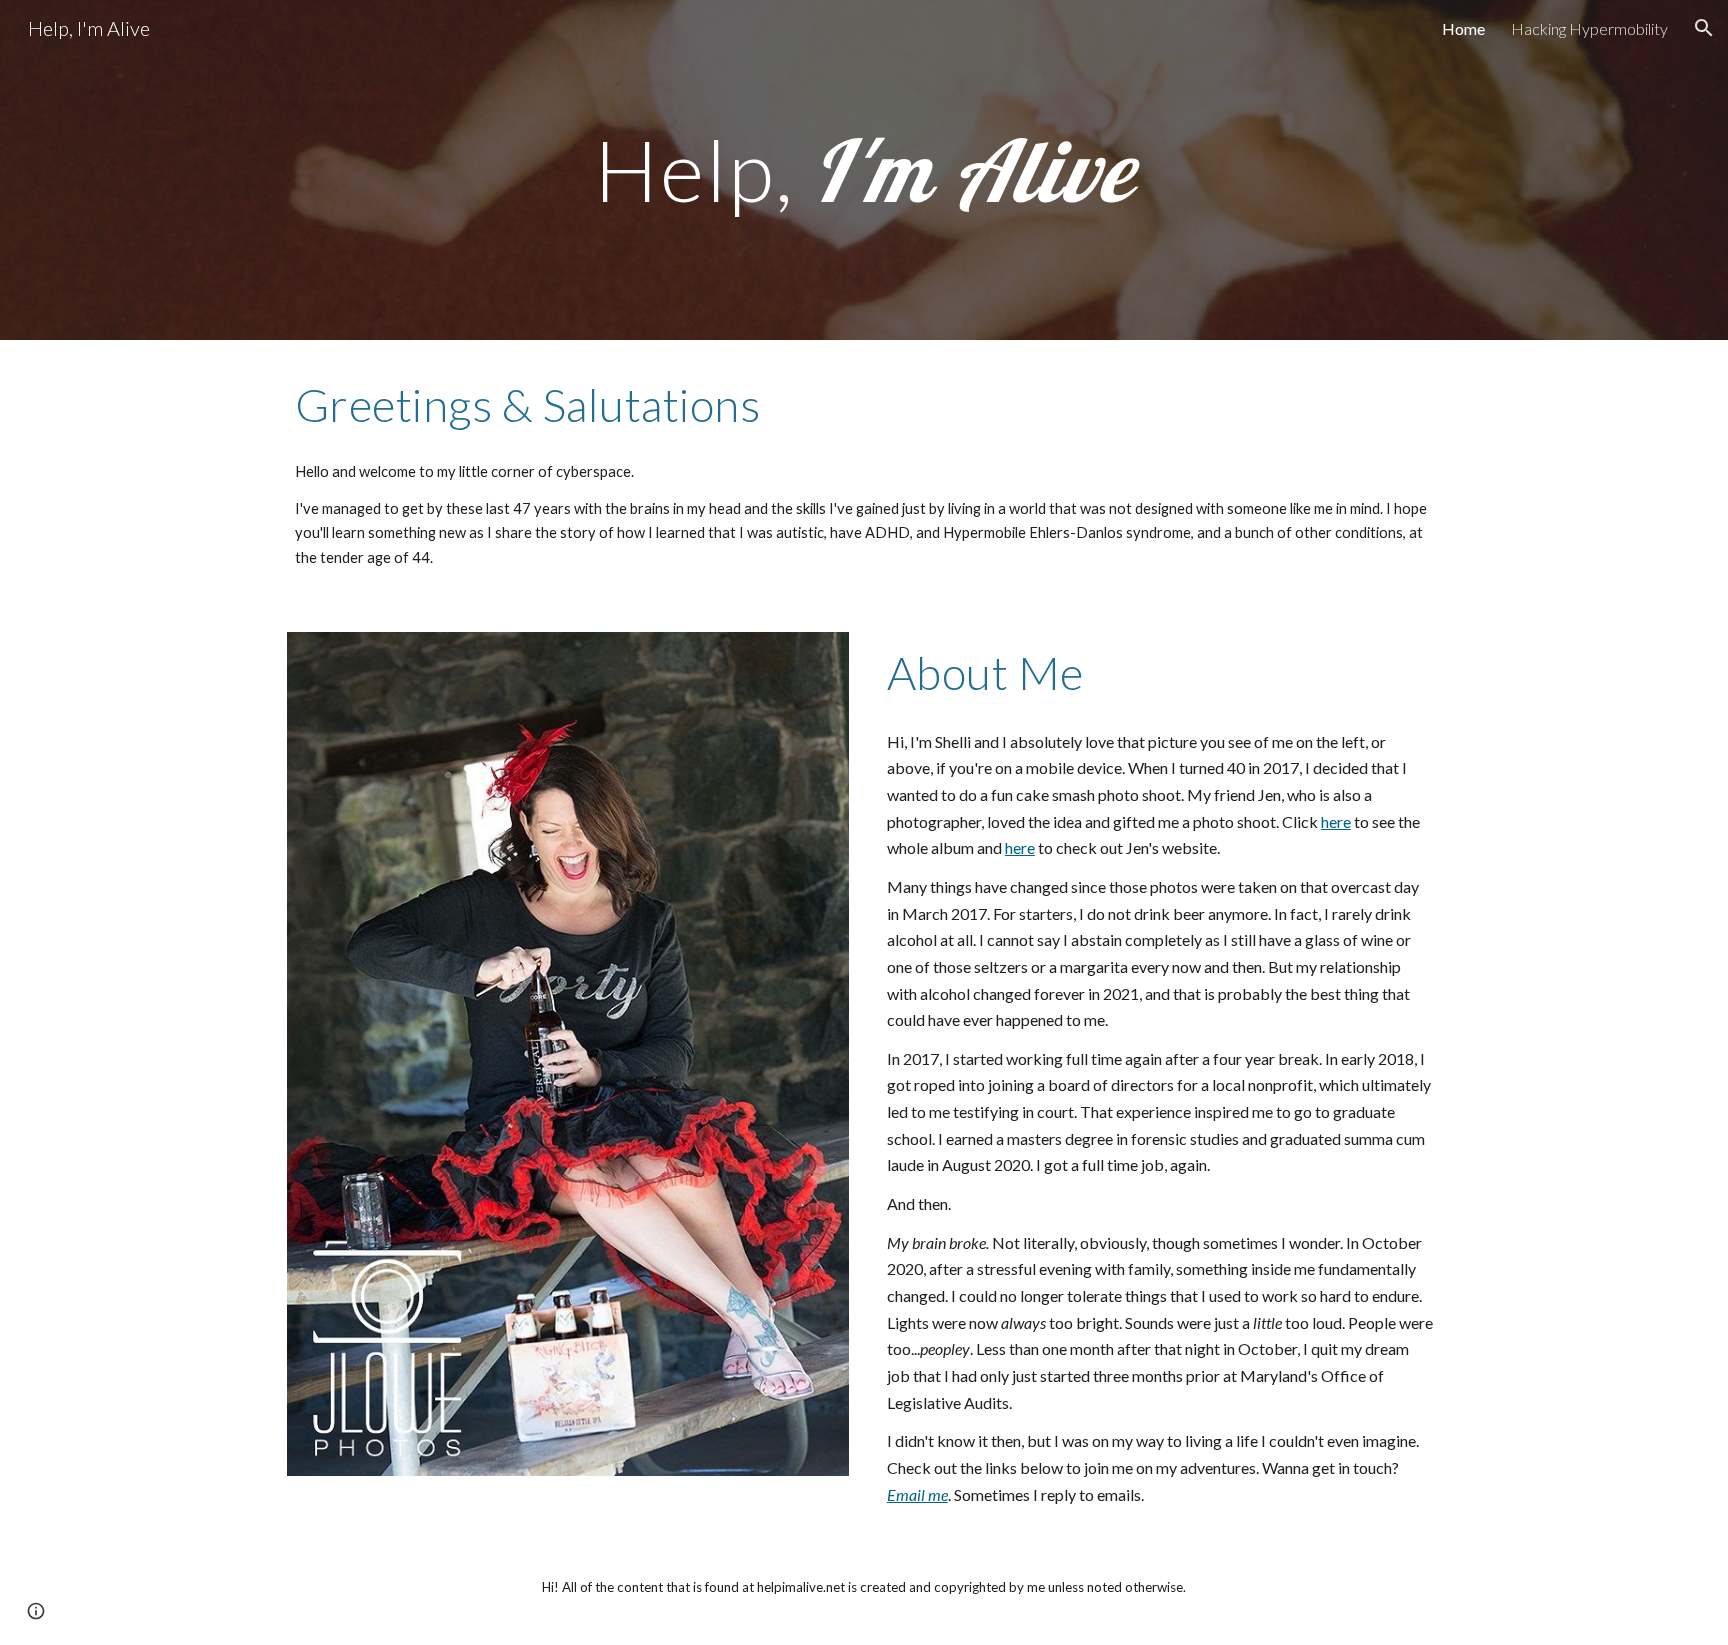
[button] (1704, 28)
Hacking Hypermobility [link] (1589, 28)
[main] (864, 170)
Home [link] (1463, 28)
